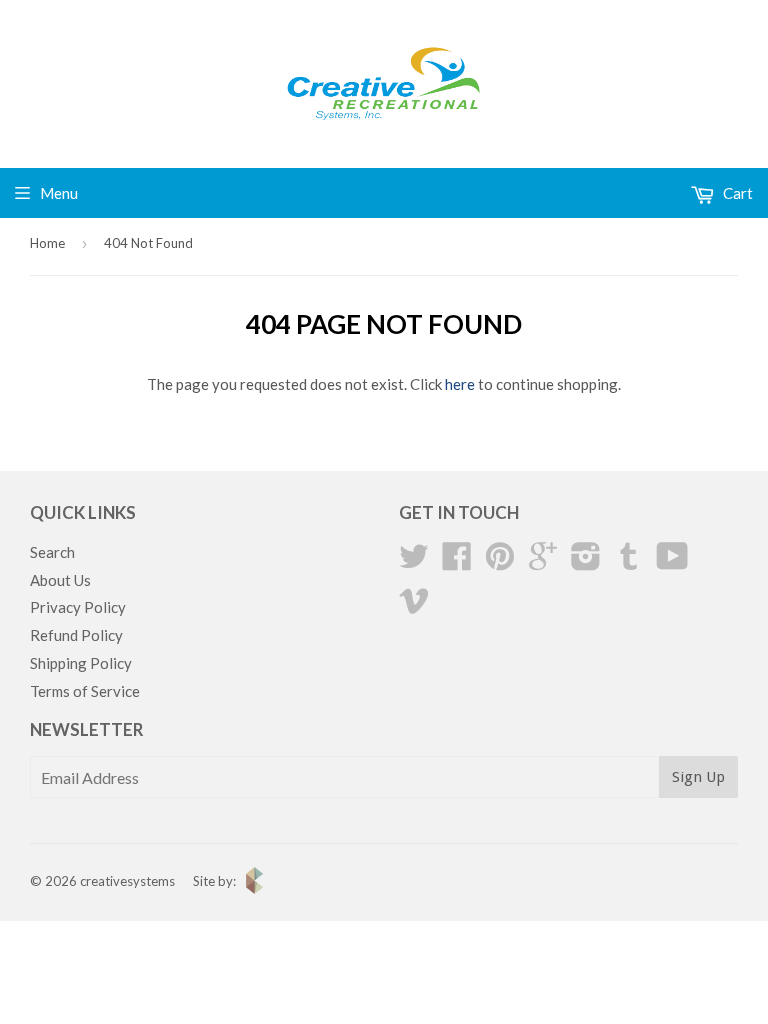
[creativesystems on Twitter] (414, 562)
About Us (60, 580)
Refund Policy (76, 635)
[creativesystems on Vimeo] (414, 606)
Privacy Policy (78, 607)
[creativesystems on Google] (543, 562)
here (460, 384)
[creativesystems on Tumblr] (629, 562)
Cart (736, 193)
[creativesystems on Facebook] (457, 562)
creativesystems (127, 881)
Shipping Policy (81, 663)
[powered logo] (249, 889)
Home (47, 243)
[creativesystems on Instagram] (586, 562)
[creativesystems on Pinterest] (500, 562)
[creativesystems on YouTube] (672, 562)
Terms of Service (85, 691)
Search (52, 552)
